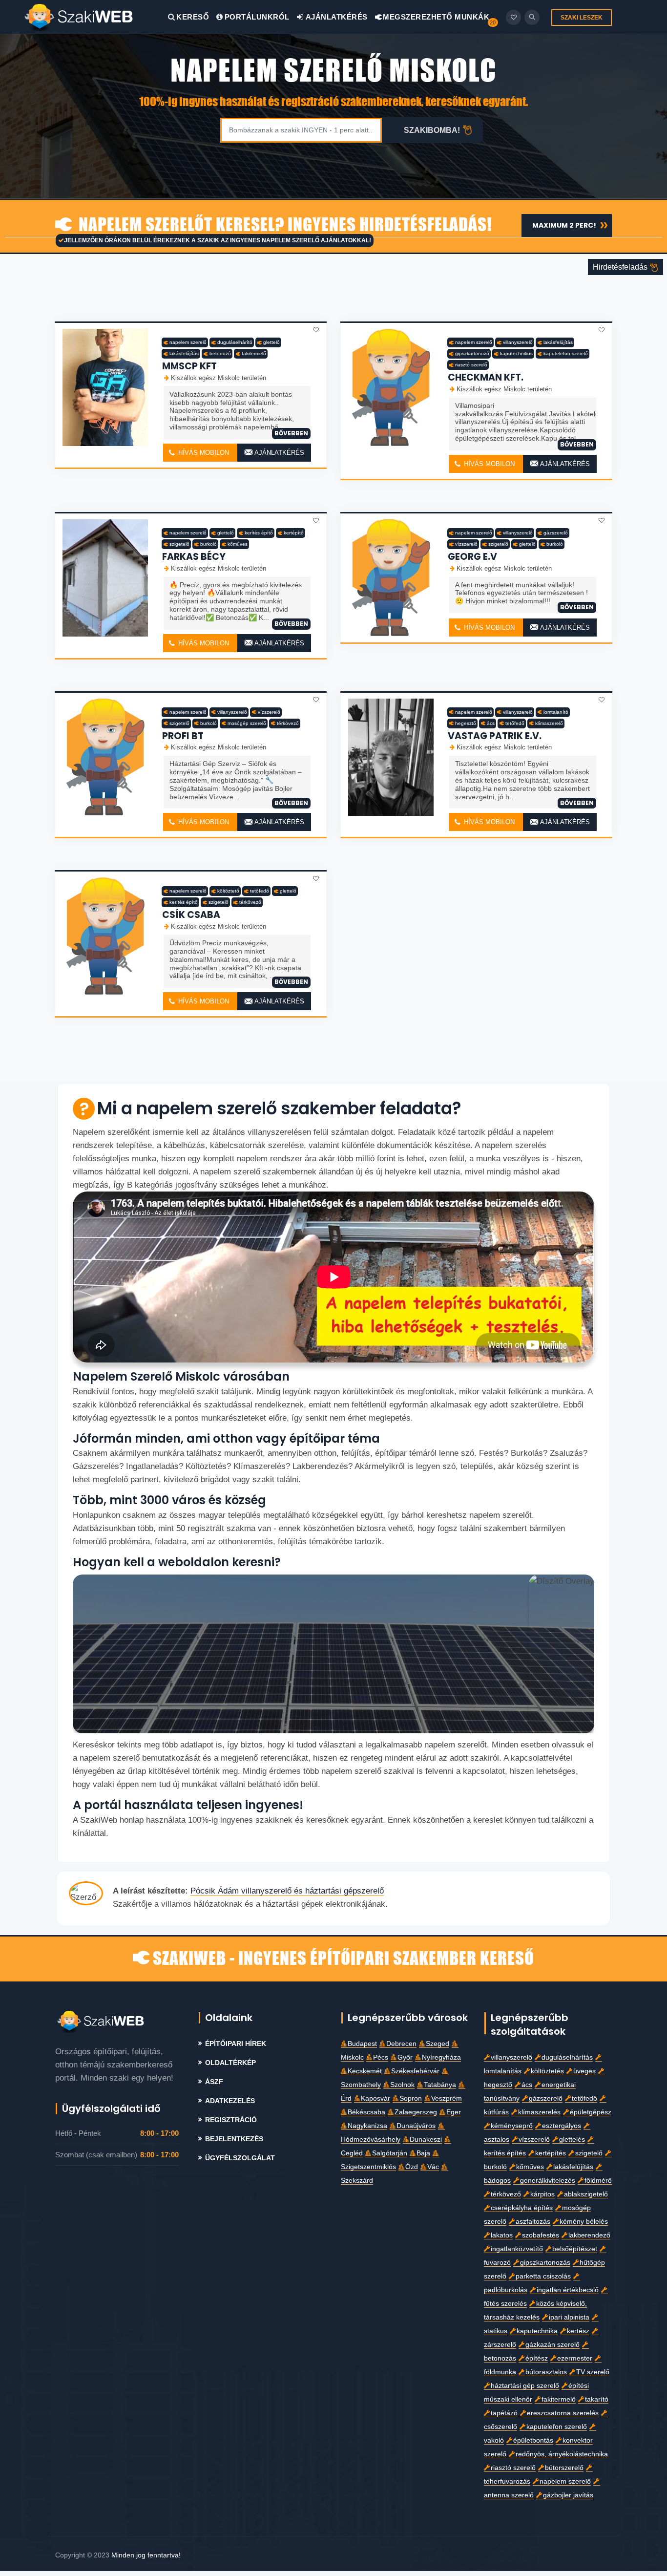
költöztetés (547, 2071)
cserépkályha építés (522, 2208)
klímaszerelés (539, 2112)
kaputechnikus (516, 353)
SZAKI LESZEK (582, 18)
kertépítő (294, 533)
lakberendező (589, 2235)
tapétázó (504, 2413)
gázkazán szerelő (552, 2345)
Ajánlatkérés (336, 17)
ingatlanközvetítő (517, 2249)
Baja (423, 2153)
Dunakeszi (426, 2140)
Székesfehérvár (415, 2071)
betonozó (220, 353)
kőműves (238, 544)
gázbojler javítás (568, 2495)
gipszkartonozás (545, 2263)
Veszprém (447, 2098)
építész (537, 2358)
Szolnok (402, 2085)
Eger (454, 2112)
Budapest (362, 2044)
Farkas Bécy (194, 557)
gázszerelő (556, 533)
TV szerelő (593, 2372)
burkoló (208, 544)
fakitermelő (254, 353)
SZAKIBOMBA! (432, 130)
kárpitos (542, 2194)
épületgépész (591, 2112)
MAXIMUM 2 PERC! (564, 225)
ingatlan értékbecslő (568, 2290)
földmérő (598, 2181)
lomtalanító (556, 712)
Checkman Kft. (486, 377)
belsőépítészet (575, 2249)
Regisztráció (231, 2120)
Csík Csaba (191, 915)
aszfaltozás (533, 2222)
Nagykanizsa (367, 2126)
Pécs (381, 2057)
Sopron (411, 2098)
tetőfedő (515, 723)
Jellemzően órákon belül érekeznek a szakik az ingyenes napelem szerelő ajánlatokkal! (218, 240)
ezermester (575, 2358)
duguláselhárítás (567, 2057)
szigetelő (179, 544)
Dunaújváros (416, 2126)
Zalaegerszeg (416, 2112)
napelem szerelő (188, 342)
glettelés (572, 2140)
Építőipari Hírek (236, 2044)
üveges (584, 2071)
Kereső (193, 17)
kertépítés (551, 2153)
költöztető (228, 891)
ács (491, 723)
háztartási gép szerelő (525, 2386)
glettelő (271, 342)
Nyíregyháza (441, 2057)
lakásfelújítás (184, 353)
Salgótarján (390, 2153)
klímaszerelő (549, 723)
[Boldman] (96, 17)
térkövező (288, 723)
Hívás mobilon (203, 453)
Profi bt (183, 736)
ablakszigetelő (586, 2194)
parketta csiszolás (543, 2276)
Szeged (438, 2044)
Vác (433, 2167)
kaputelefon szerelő (566, 353)
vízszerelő (466, 544)
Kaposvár (375, 2098)
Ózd (412, 2167)
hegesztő (466, 723)
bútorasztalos (546, 2372)
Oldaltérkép (230, 2063)
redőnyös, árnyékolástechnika (562, 2454)
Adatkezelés (230, 2101)
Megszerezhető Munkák (435, 17)
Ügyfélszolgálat (240, 2158)
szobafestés (541, 2235)
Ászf (214, 2082)
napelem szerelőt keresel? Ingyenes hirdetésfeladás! (283, 225)
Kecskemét (365, 2071)
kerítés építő (259, 533)
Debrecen (401, 2044)
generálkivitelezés (548, 2181)
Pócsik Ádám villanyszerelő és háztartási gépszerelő (287, 1891)
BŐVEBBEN (291, 433)
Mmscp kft (189, 366)
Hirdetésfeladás (621, 267)
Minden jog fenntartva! (146, 2555)
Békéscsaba (366, 2112)
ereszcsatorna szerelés (563, 2413)
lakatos (502, 2235)
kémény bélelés (584, 2222)
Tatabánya (440, 2085)
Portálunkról (257, 17)
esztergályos (562, 2126)
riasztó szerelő (471, 365)
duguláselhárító (235, 342)
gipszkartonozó (472, 353)
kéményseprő (512, 2126)
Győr (405, 2057)
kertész (578, 2331)
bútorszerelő (564, 2468)
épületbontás (533, 2440)
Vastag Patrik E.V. (495, 736)
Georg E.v (472, 557)
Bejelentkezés (234, 2139)
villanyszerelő (518, 342)
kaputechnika (537, 2331)
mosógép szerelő (247, 723)
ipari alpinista (569, 2317)
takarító (597, 2399)
